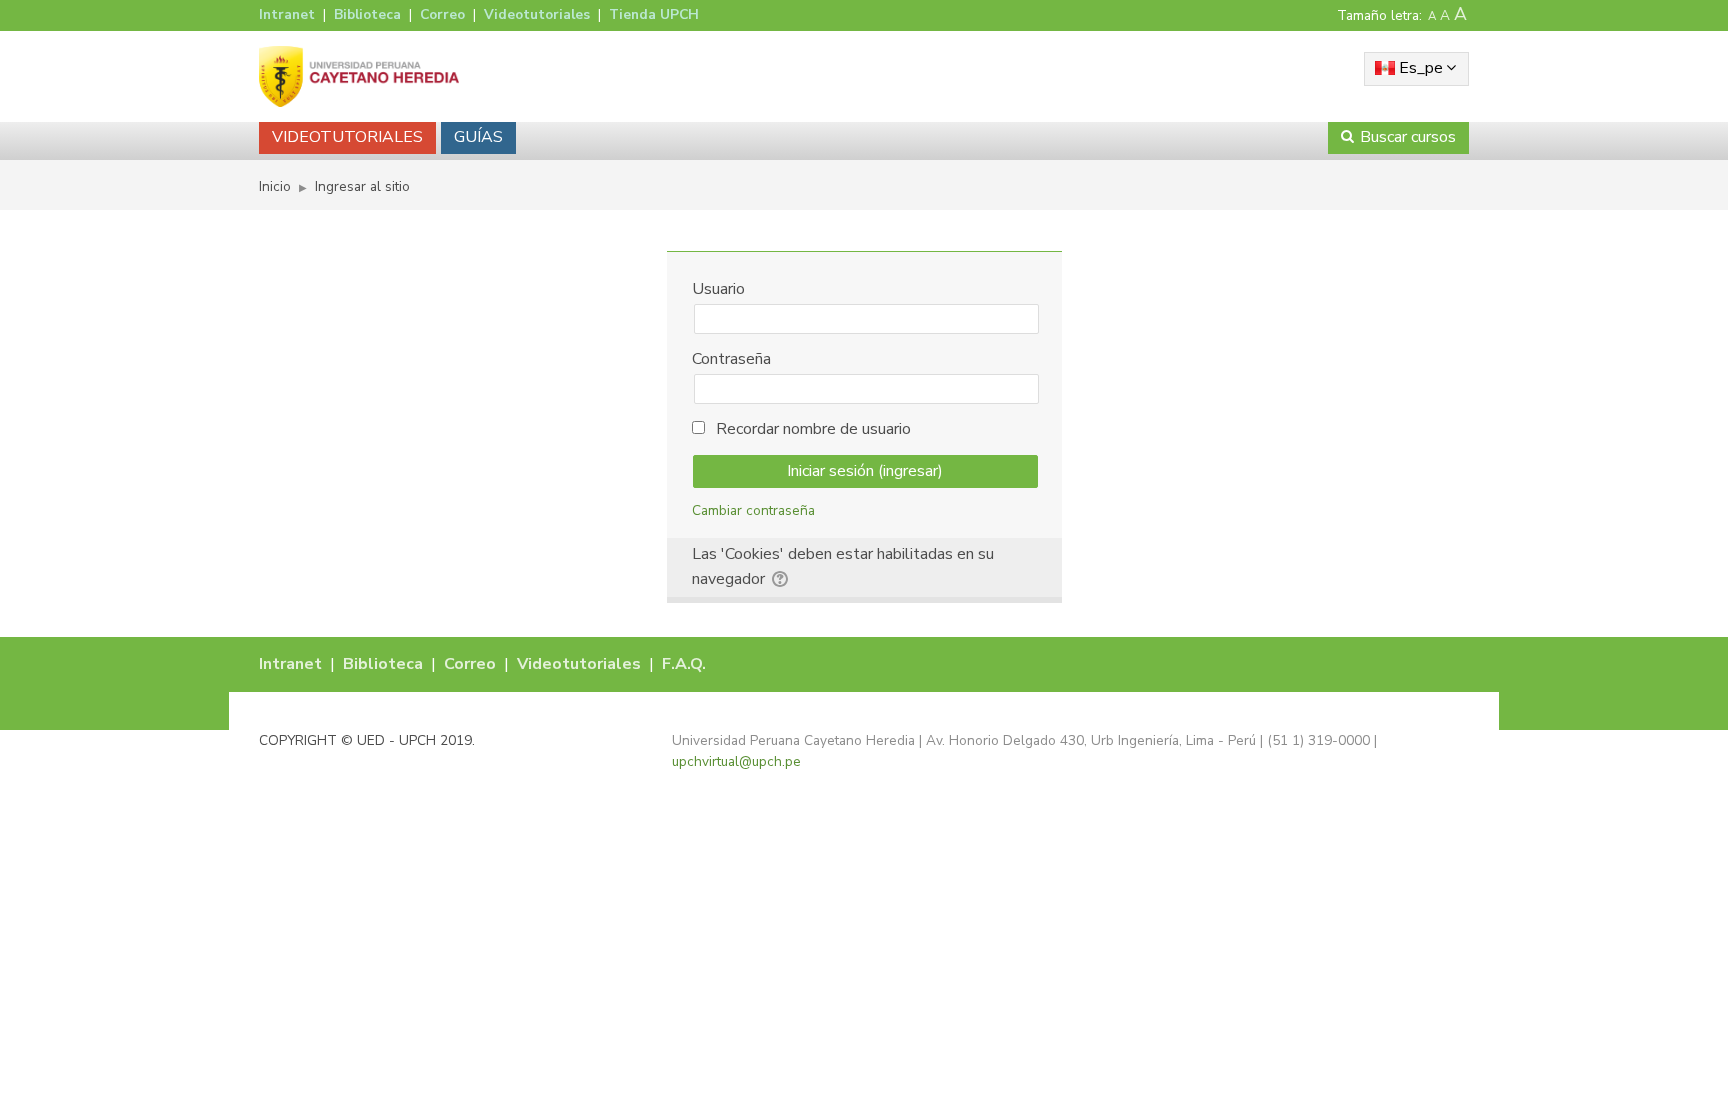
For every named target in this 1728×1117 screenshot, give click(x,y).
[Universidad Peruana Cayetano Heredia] (359, 76)
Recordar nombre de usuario (813, 429)
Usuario (718, 289)
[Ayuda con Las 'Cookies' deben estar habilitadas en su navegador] (781, 576)
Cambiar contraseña (753, 510)
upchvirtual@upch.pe (736, 761)
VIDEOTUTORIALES (347, 137)
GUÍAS (478, 137)
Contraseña (731, 359)
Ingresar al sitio (362, 186)
